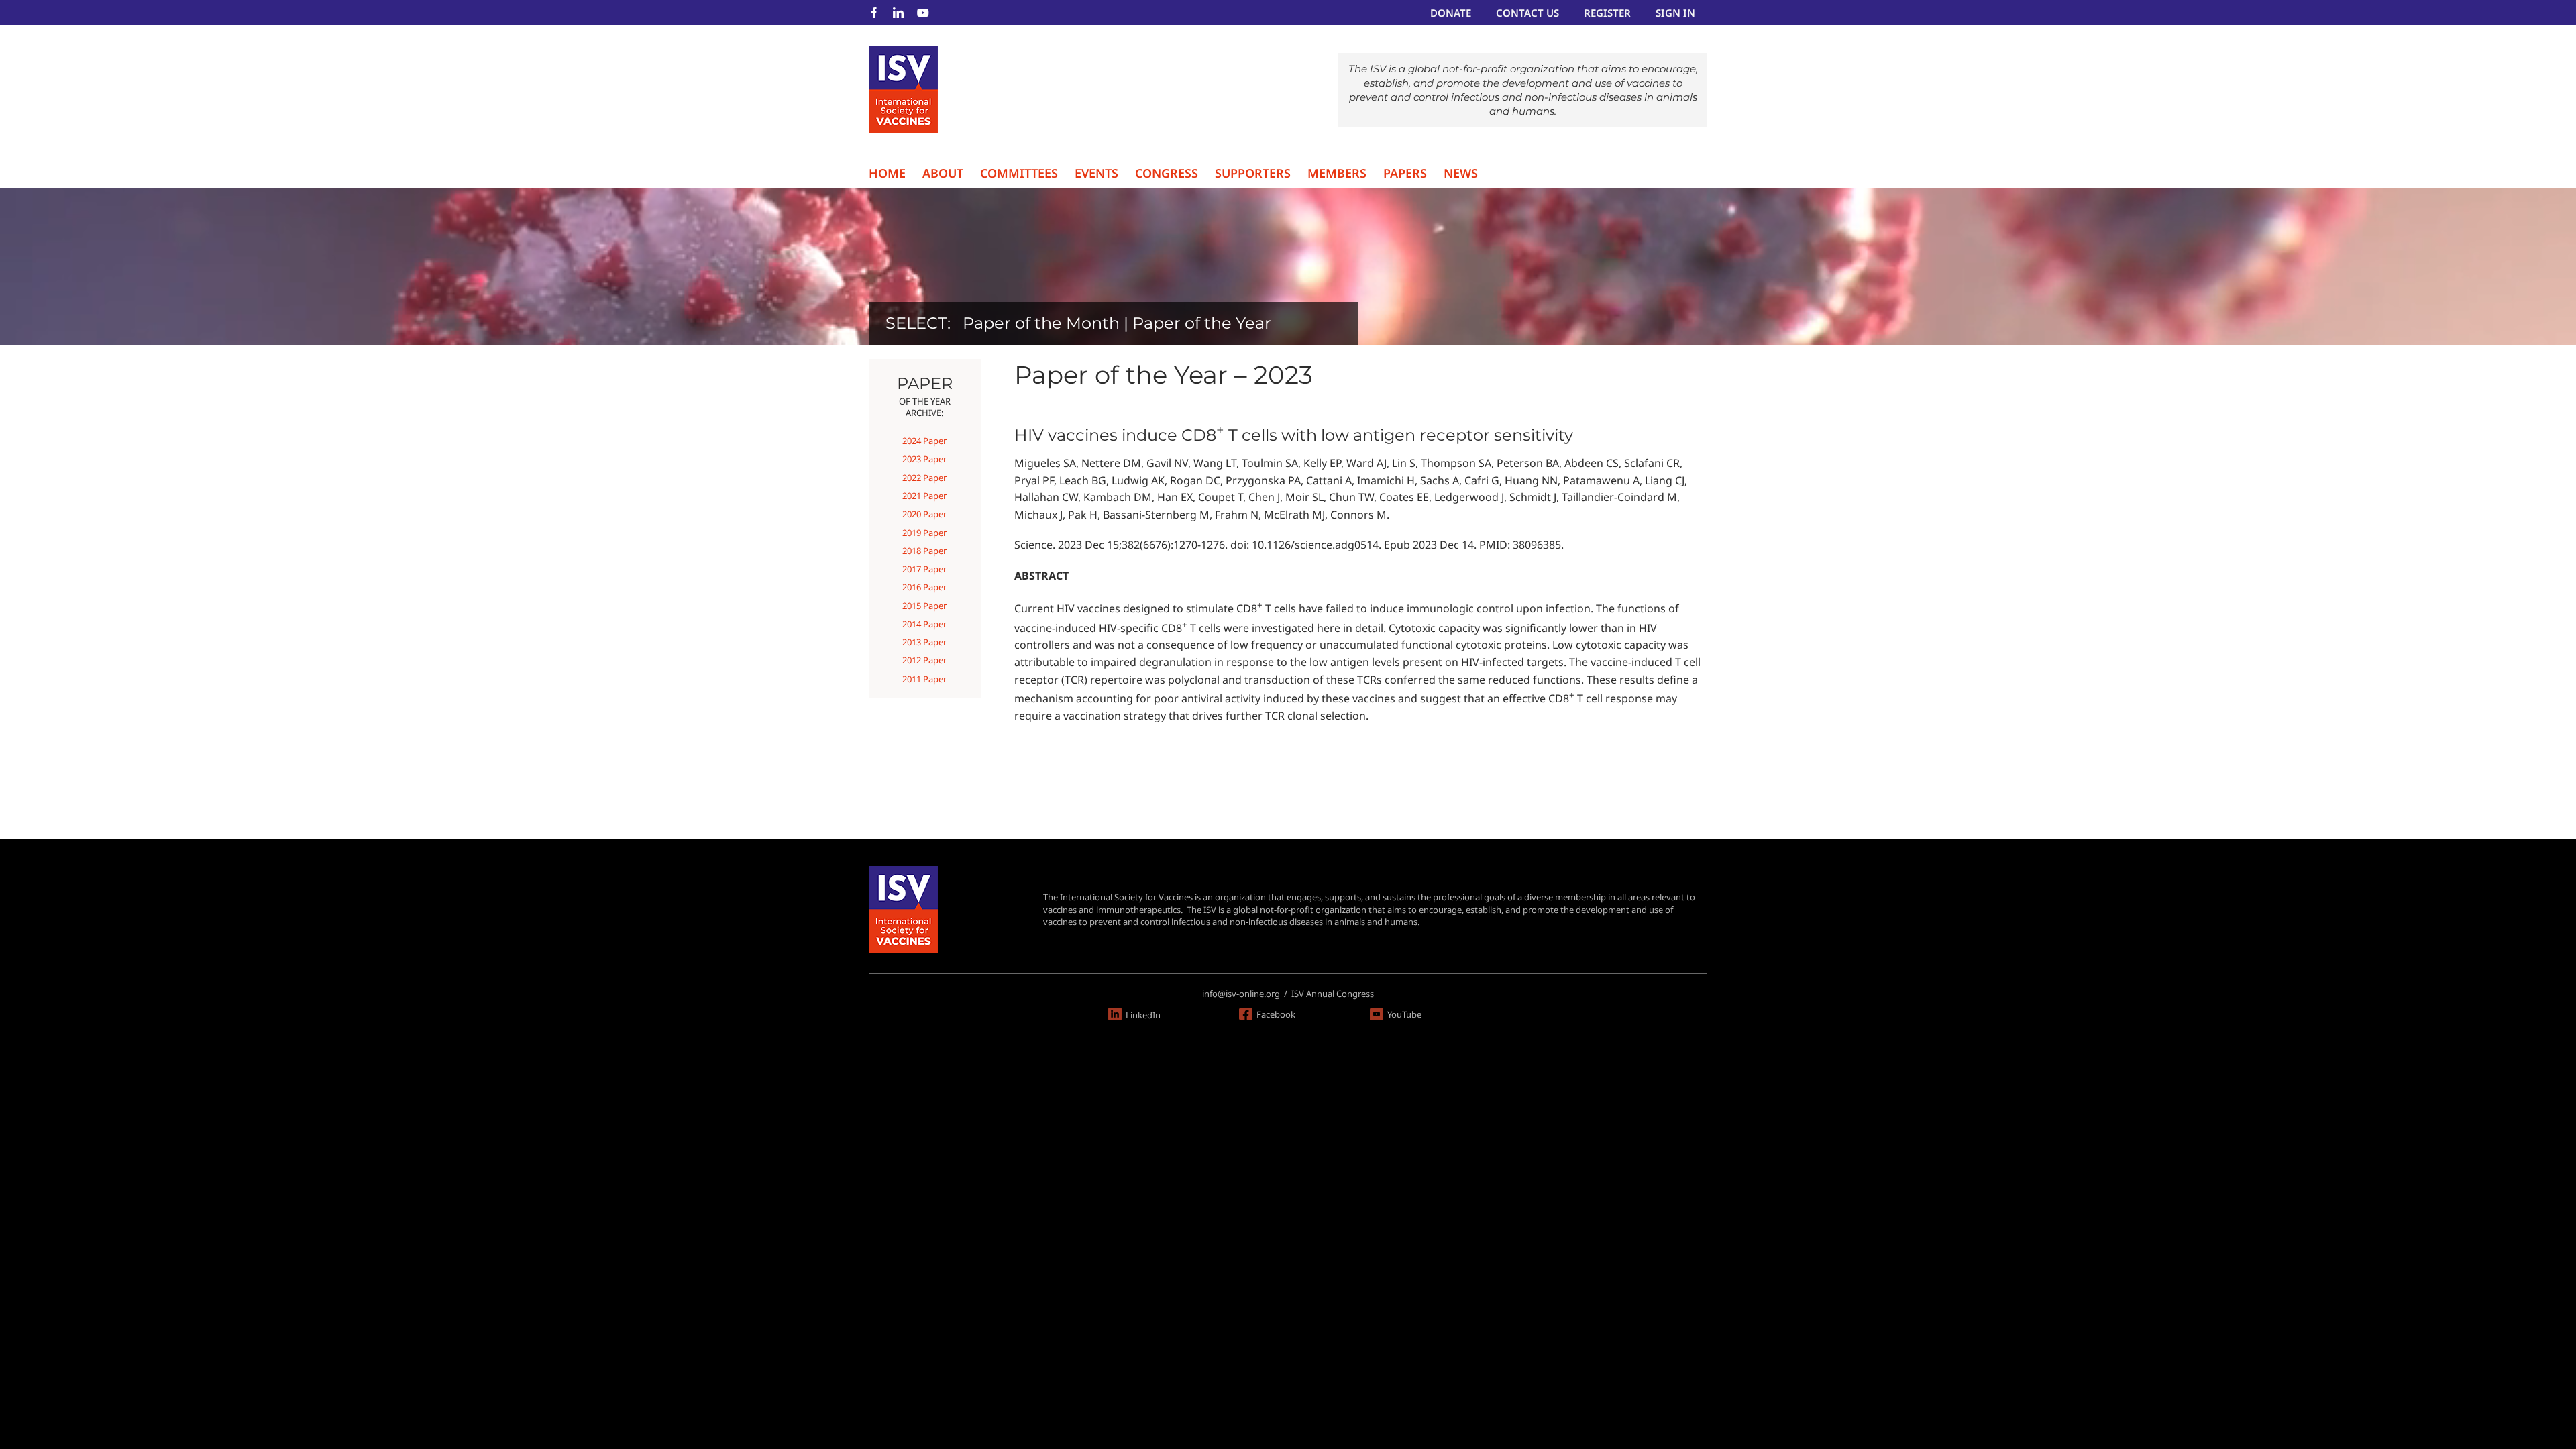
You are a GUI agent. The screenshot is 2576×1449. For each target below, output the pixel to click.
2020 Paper (924, 514)
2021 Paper (924, 496)
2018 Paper (924, 551)
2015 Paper (924, 606)
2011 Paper (924, 679)
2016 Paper (924, 587)
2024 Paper (924, 441)
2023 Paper (924, 459)
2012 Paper (924, 660)
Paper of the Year (1202, 323)
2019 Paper (924, 533)
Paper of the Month (1041, 323)
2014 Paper (924, 624)
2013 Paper (924, 642)
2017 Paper (924, 569)
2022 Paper (924, 478)
